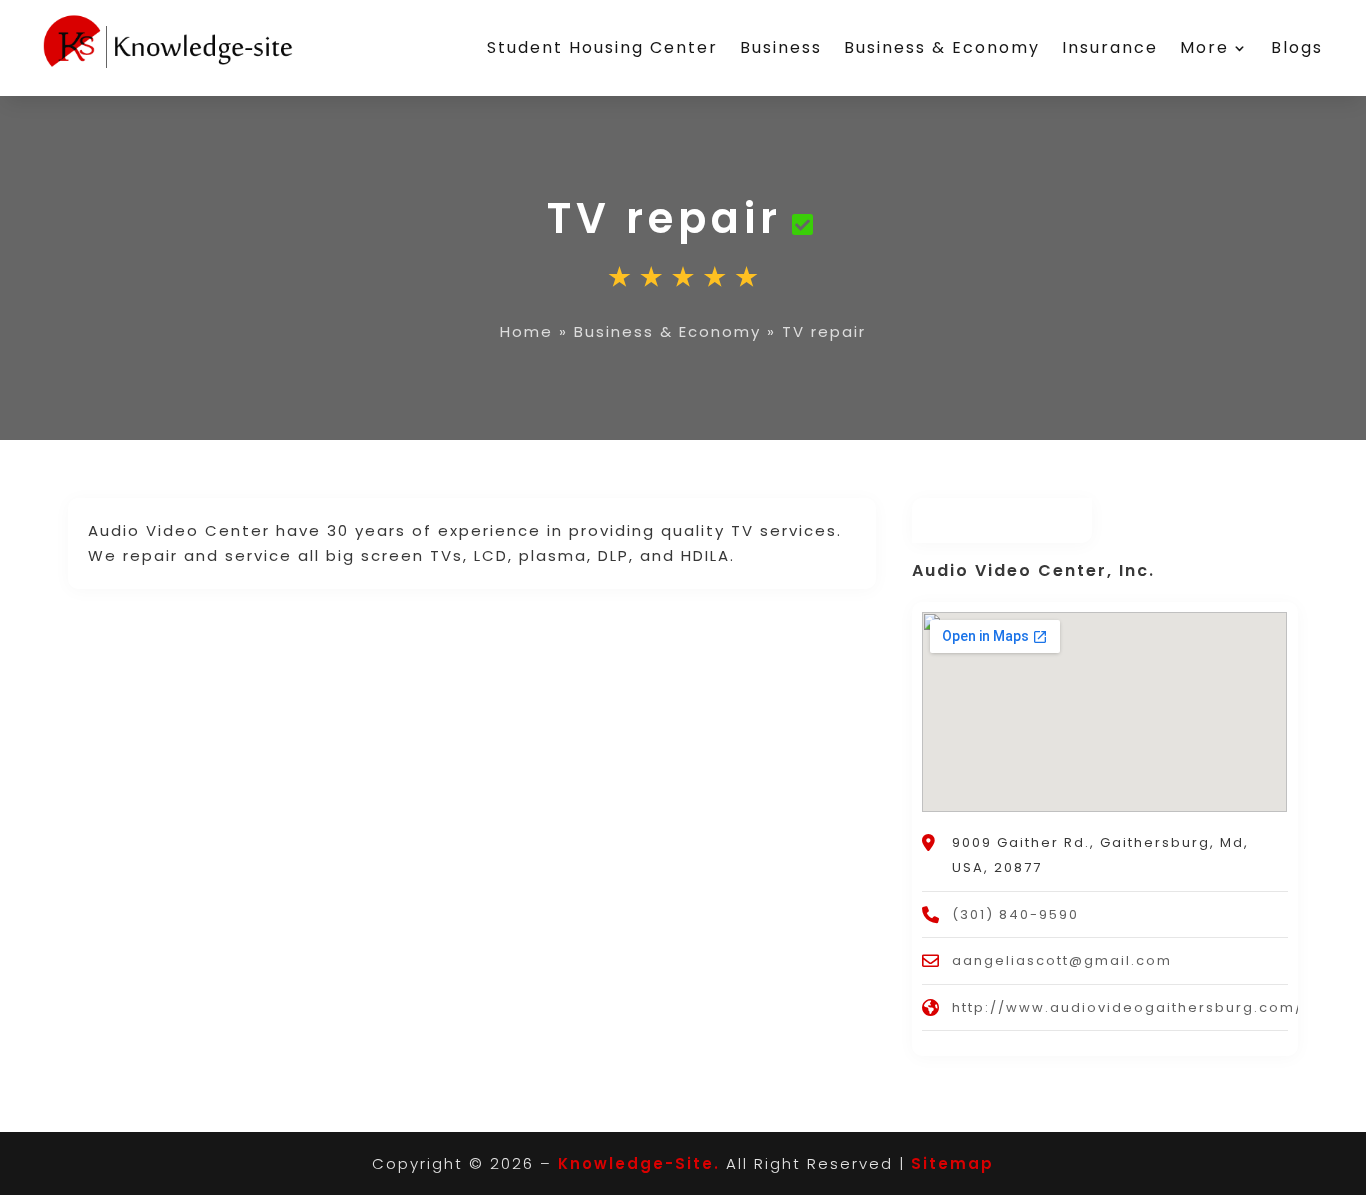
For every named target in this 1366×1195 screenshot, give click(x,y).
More (1204, 47)
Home (526, 331)
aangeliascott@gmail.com (1062, 960)
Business (781, 47)
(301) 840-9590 (1015, 914)
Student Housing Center (602, 47)
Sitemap (952, 1163)
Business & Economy (942, 47)
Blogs (1297, 47)
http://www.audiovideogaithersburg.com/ (1127, 1007)
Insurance (1110, 47)
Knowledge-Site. (639, 1163)
